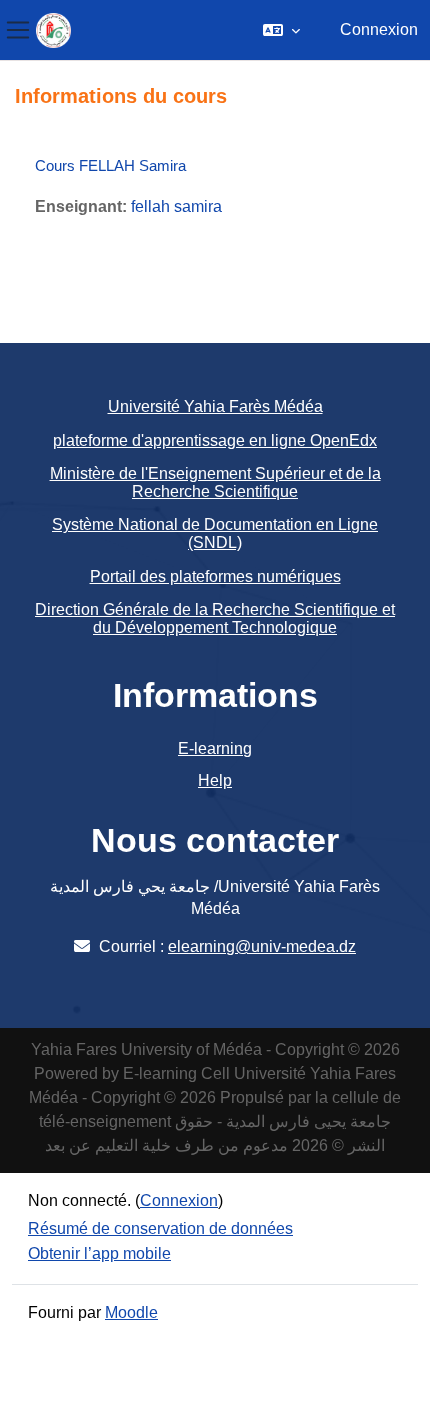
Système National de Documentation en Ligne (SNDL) (215, 533)
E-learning (215, 748)
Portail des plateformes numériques (215, 576)
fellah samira (176, 206)
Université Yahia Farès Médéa (215, 406)
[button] (281, 30)
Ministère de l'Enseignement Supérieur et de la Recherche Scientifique (215, 482)
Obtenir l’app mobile (99, 1253)
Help (215, 780)
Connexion (379, 29)
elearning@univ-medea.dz (262, 946)
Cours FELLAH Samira (110, 165)
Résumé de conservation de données (160, 1228)
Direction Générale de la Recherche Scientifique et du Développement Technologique (215, 618)
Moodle (131, 1312)
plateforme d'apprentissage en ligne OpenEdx (215, 440)
